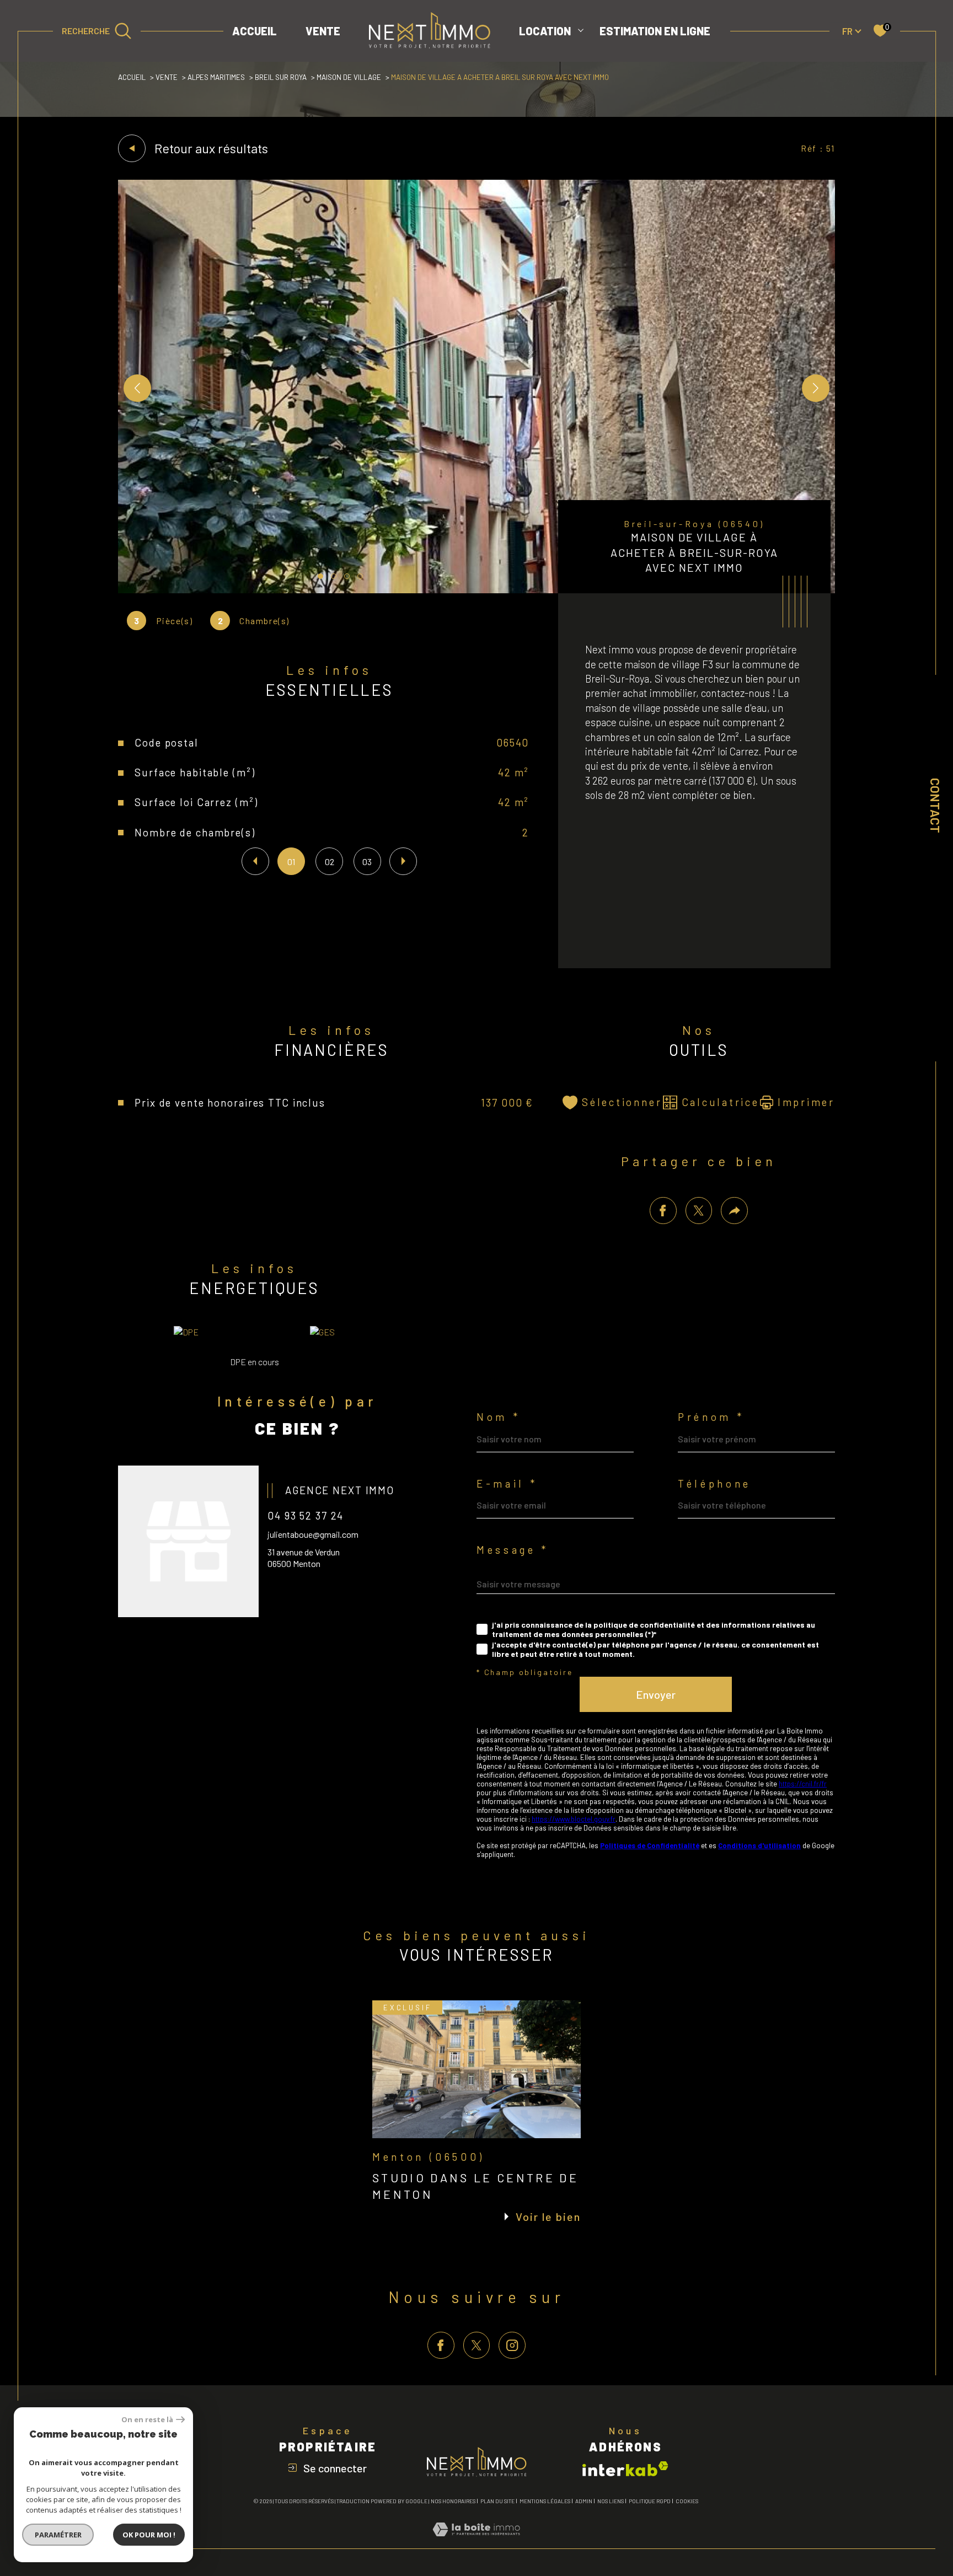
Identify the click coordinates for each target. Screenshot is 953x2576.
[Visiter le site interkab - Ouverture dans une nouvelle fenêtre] (625, 2469)
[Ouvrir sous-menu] (581, 30)
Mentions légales (545, 2501)
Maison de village (349, 77)
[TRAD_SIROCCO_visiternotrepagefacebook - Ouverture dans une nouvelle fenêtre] (441, 2345)
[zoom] (476, 590)
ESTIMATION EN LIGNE (655, 31)
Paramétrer (58, 2535)
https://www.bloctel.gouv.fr (574, 1819)
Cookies (687, 2501)
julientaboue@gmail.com (313, 1534)
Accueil (255, 31)
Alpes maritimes (216, 77)
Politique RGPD (650, 2501)
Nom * (498, 1417)
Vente (167, 77)
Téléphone (714, 1484)
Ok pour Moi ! (149, 2535)
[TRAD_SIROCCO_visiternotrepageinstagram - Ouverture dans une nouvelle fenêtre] (512, 2345)
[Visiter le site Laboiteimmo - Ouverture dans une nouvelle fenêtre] (476, 2542)
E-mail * (507, 1484)
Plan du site (497, 2501)
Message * (513, 1550)
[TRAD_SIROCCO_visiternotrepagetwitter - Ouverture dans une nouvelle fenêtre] (477, 2345)
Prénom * (711, 1417)
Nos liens (611, 2501)
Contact (935, 806)
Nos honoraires (453, 2501)
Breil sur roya (281, 77)
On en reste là (147, 2420)
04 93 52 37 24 (306, 1515)
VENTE (323, 31)
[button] (816, 388)
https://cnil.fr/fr (803, 1784)
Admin (584, 2501)
